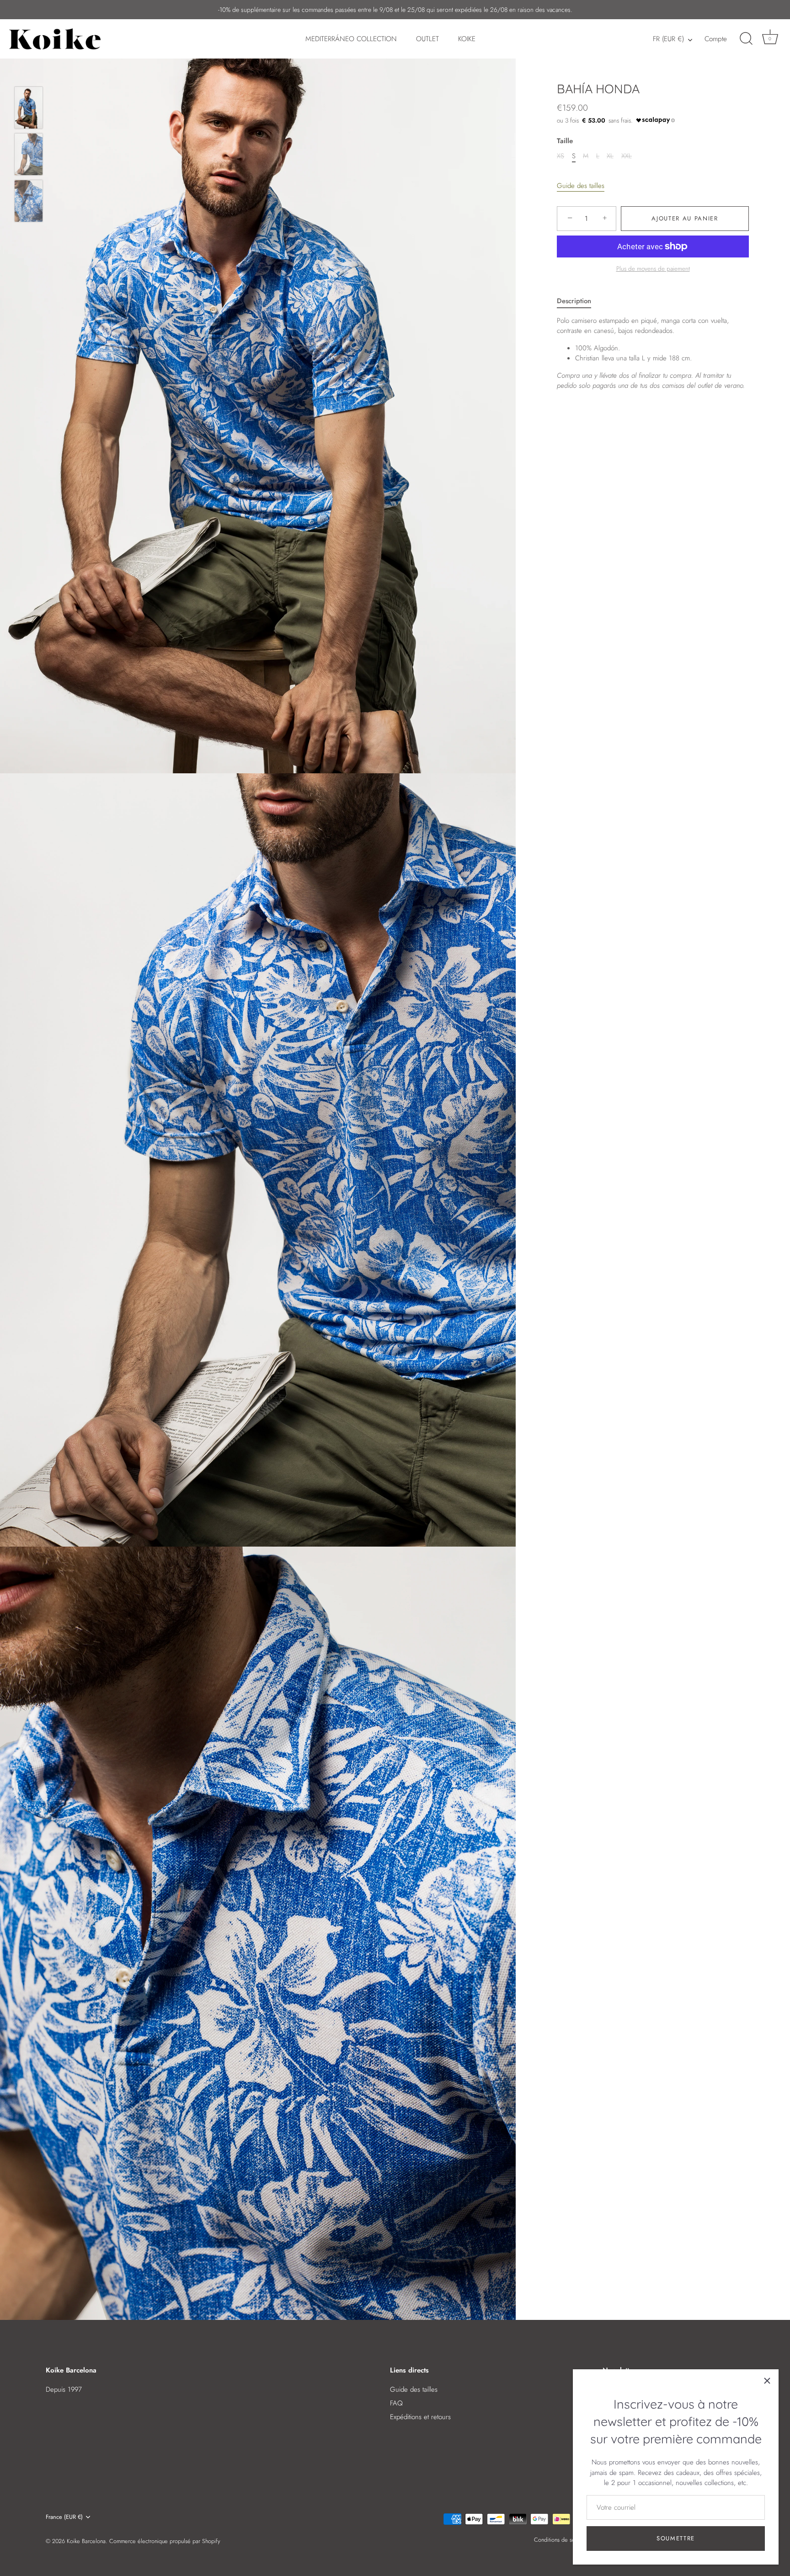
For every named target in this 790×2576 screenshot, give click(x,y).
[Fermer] (767, 2381)
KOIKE (467, 39)
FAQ (396, 2403)
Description (574, 301)
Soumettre (676, 2538)
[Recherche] (746, 39)
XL (610, 156)
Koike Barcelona (86, 2541)
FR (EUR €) (668, 39)
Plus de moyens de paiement (653, 269)
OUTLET (427, 39)
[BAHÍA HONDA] (29, 108)
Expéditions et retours (420, 2417)
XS (560, 156)
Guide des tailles (581, 186)
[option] (29, 109)
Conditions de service (560, 2540)
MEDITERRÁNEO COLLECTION (351, 39)
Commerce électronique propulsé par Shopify (165, 2541)
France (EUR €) (64, 2517)
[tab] (579, 301)
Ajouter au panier (685, 218)
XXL (627, 156)
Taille (565, 141)
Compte (716, 39)
